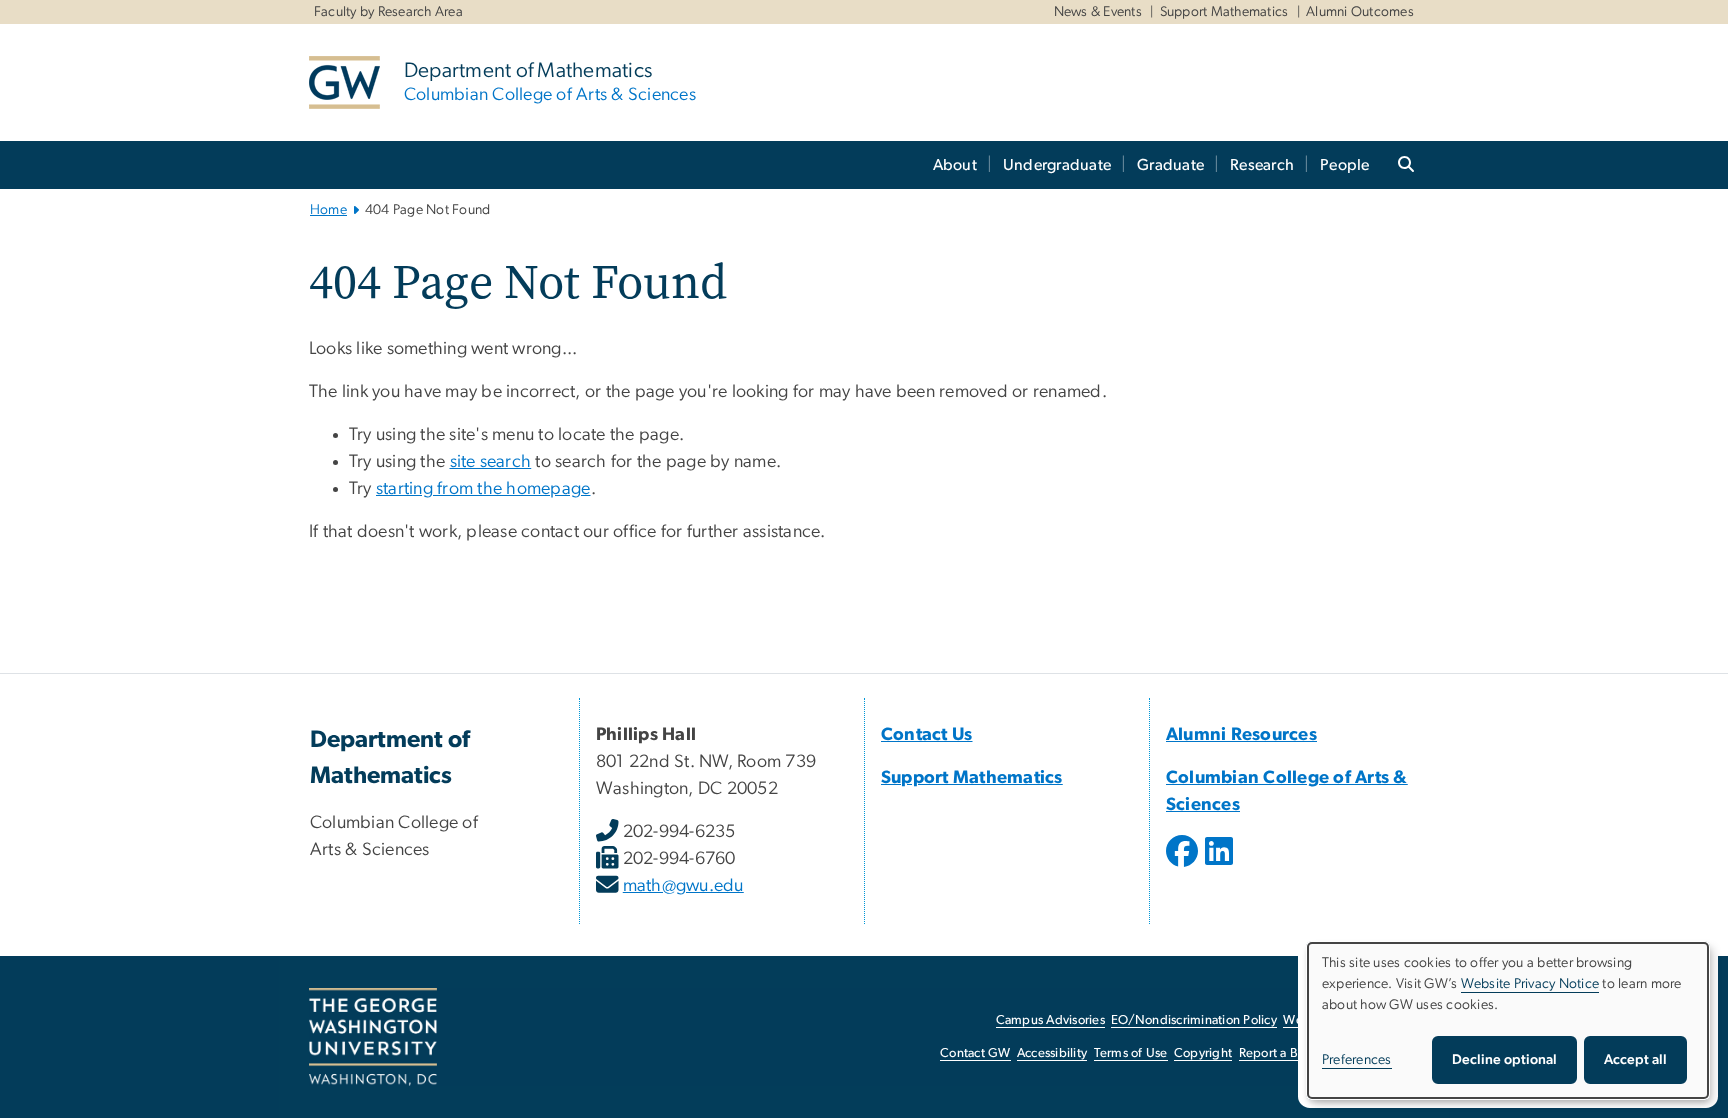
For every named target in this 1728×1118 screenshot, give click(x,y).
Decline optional (1504, 1060)
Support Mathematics (1224, 12)
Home (328, 210)
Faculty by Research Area (388, 12)
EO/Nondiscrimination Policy (1194, 1020)
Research (1262, 165)
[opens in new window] (1184, 866)
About (955, 165)
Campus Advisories (1050, 1020)
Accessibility (1052, 1053)
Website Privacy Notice (1530, 984)
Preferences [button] (1357, 1060)
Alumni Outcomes (1360, 12)
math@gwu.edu (683, 886)
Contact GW (975, 1053)
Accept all (1635, 1060)
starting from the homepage (483, 489)
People (1345, 165)
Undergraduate (1057, 165)
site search (491, 462)
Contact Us (927, 735)
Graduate (1170, 165)
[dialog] (1508, 1020)
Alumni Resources (1241, 735)
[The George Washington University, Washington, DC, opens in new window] (373, 1037)
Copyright (1203, 1053)
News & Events (1098, 12)
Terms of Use (1131, 1053)
